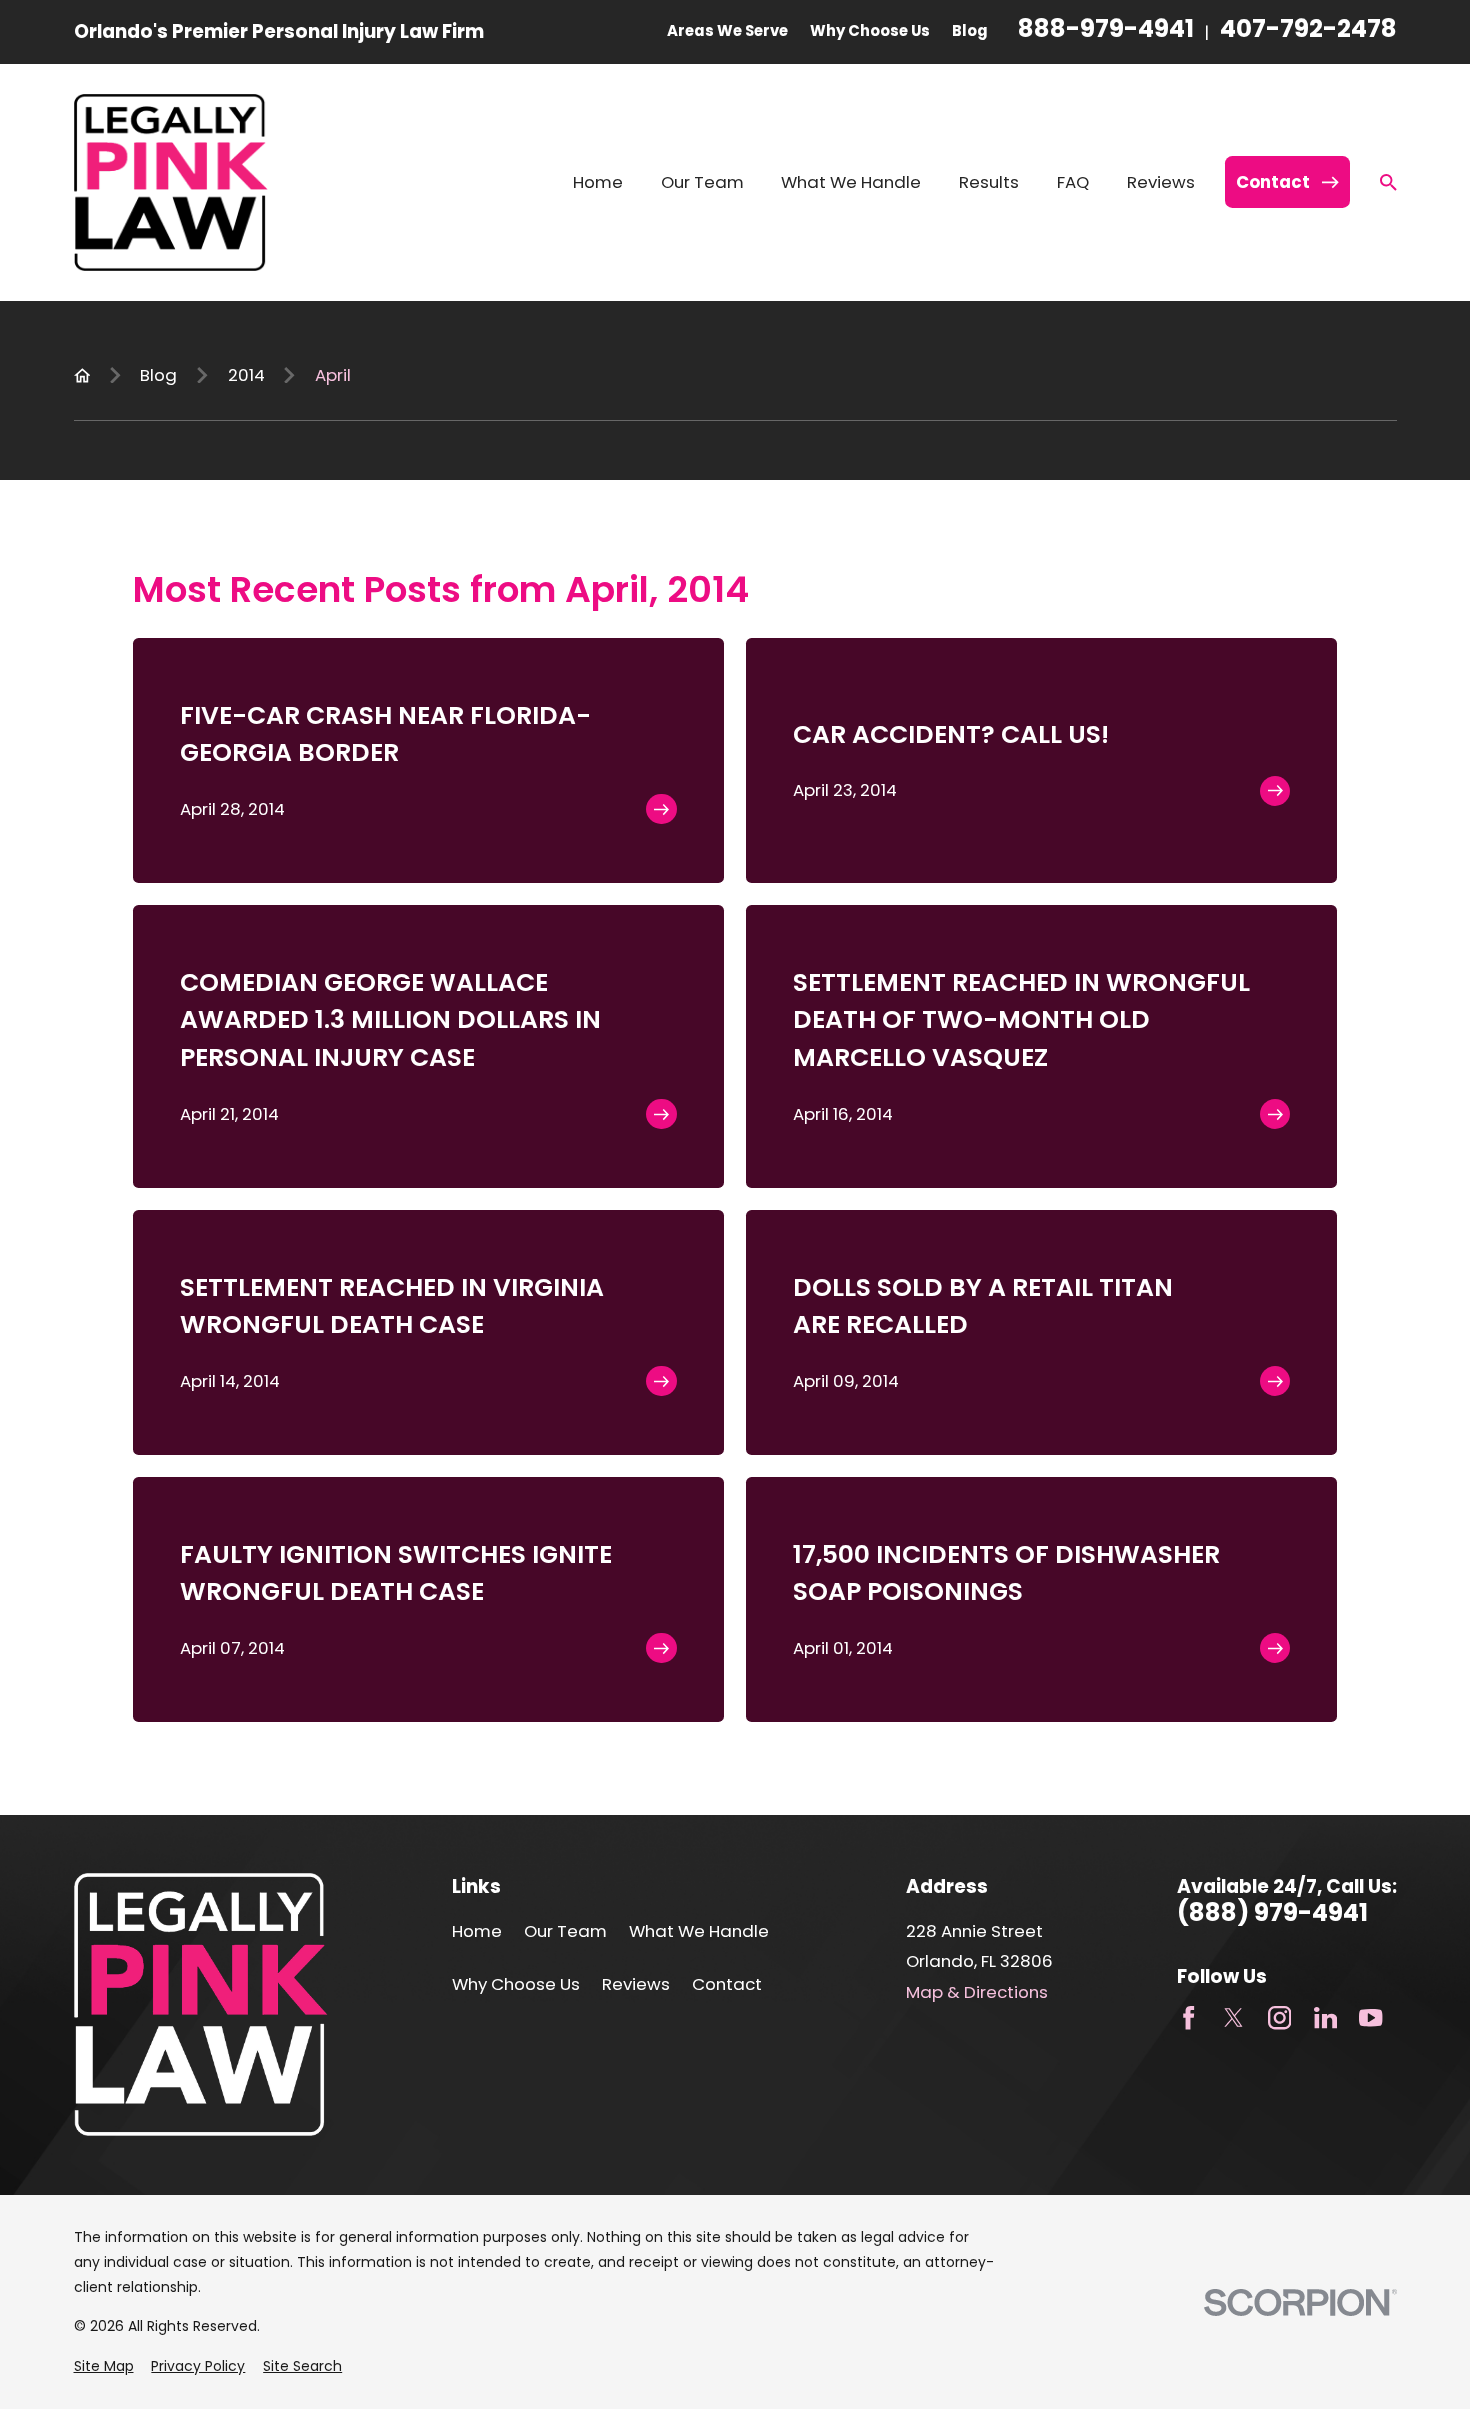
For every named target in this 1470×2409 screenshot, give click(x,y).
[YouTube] (1370, 2017)
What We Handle (699, 1931)
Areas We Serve (727, 30)
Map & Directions (977, 1992)
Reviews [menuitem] (1161, 182)
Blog (970, 30)
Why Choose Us (870, 30)
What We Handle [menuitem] (851, 182)
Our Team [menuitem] (702, 182)
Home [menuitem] (598, 182)
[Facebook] (1188, 2017)
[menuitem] (104, 2366)
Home (477, 1931)
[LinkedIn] (1325, 2017)
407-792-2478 (1308, 31)
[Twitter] (1233, 2017)
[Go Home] (82, 375)
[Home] (171, 183)
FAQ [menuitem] (1073, 182)
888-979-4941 (1106, 31)
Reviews (636, 1984)
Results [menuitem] (989, 182)
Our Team (565, 1931)
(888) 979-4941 (1272, 1913)
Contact (727, 1984)
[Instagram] (1279, 2017)
